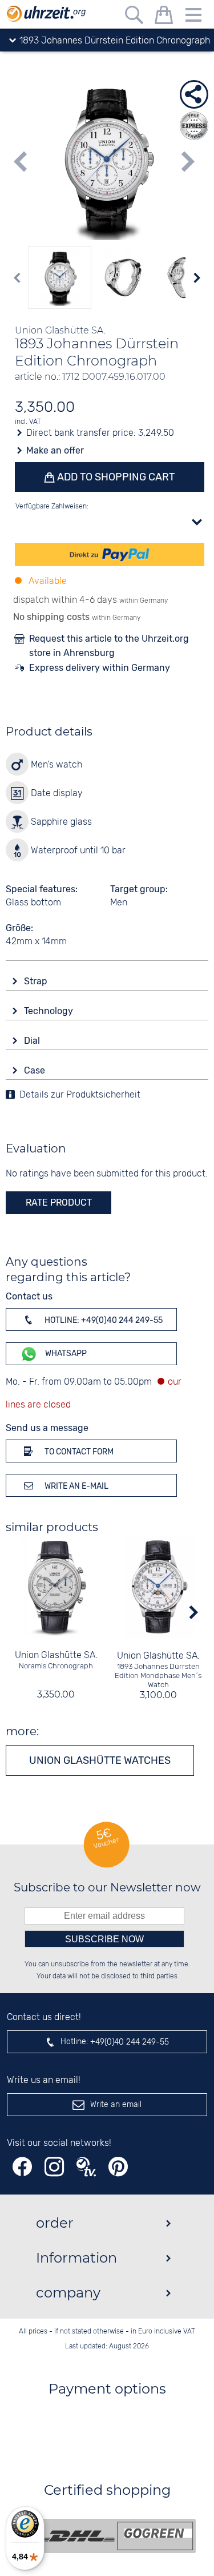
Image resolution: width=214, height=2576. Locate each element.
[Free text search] (134, 17)
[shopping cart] (164, 17)
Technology (50, 1011)
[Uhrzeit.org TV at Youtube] (86, 2167)
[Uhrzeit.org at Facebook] (22, 2167)
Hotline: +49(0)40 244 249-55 (103, 1320)
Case (36, 1070)
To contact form (78, 1452)
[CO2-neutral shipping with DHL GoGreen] (116, 2536)
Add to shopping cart (115, 477)
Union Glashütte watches (100, 1760)
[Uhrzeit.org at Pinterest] (118, 2167)
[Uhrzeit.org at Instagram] (54, 2167)
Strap (37, 981)
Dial (33, 1041)
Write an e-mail (76, 1486)
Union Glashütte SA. (56, 1655)
